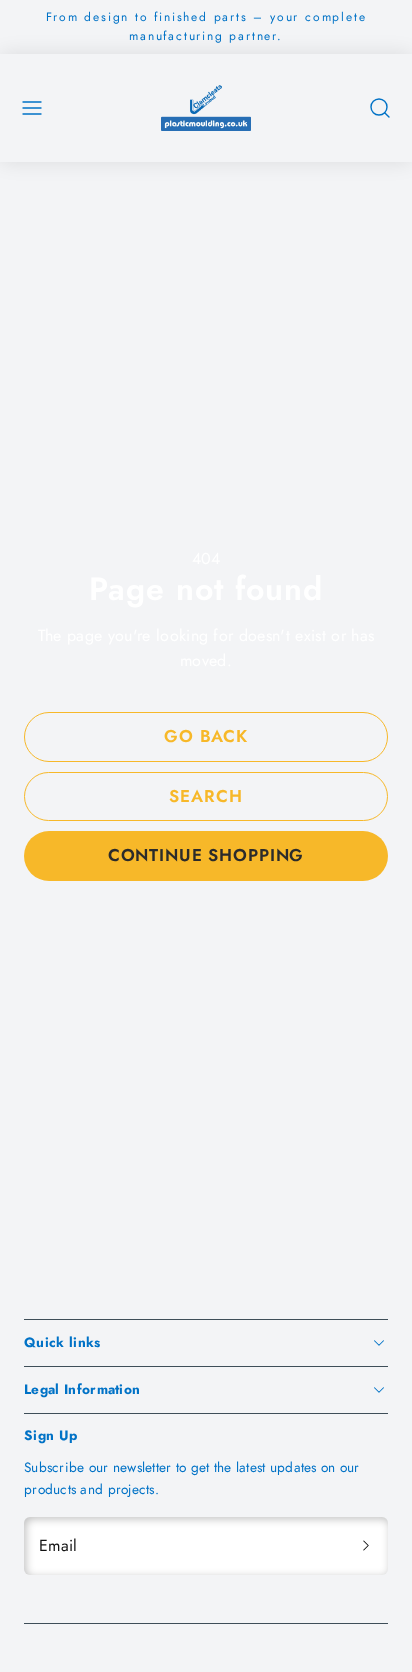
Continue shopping (206, 855)
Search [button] (205, 796)
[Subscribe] (366, 1546)
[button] (32, 108)
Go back (206, 736)
